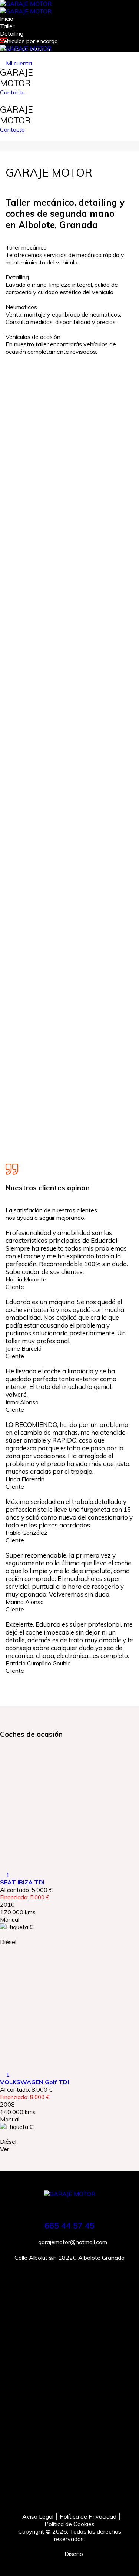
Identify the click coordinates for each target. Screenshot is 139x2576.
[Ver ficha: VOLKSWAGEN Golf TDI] (69, 2004)
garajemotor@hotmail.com (72, 2242)
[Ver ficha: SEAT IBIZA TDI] (69, 1805)
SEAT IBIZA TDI (22, 1882)
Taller (7, 26)
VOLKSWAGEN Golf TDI (34, 2082)
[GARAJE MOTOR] (26, 4)
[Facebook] (69, 2495)
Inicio (7, 19)
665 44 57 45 (69, 2226)
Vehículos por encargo (29, 41)
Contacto (12, 92)
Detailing (12, 33)
